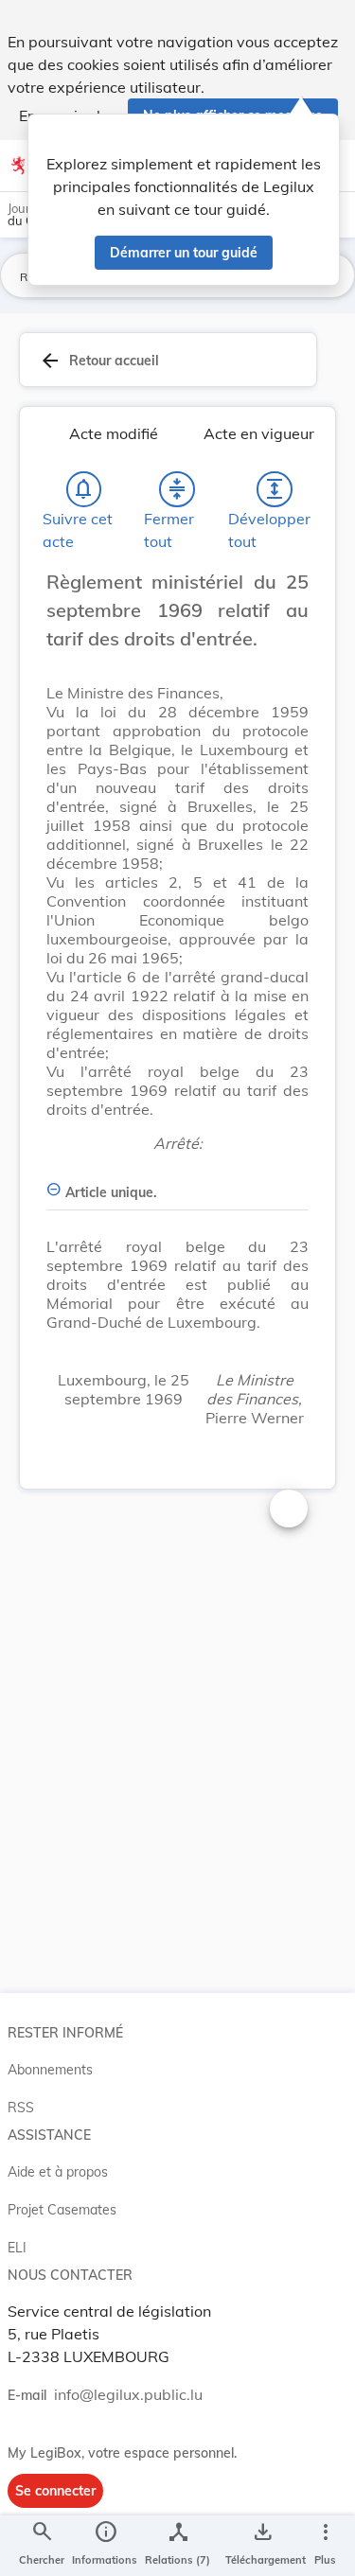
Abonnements (50, 2070)
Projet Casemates (62, 2210)
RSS (21, 2108)
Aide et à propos (58, 2172)
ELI (17, 2248)
